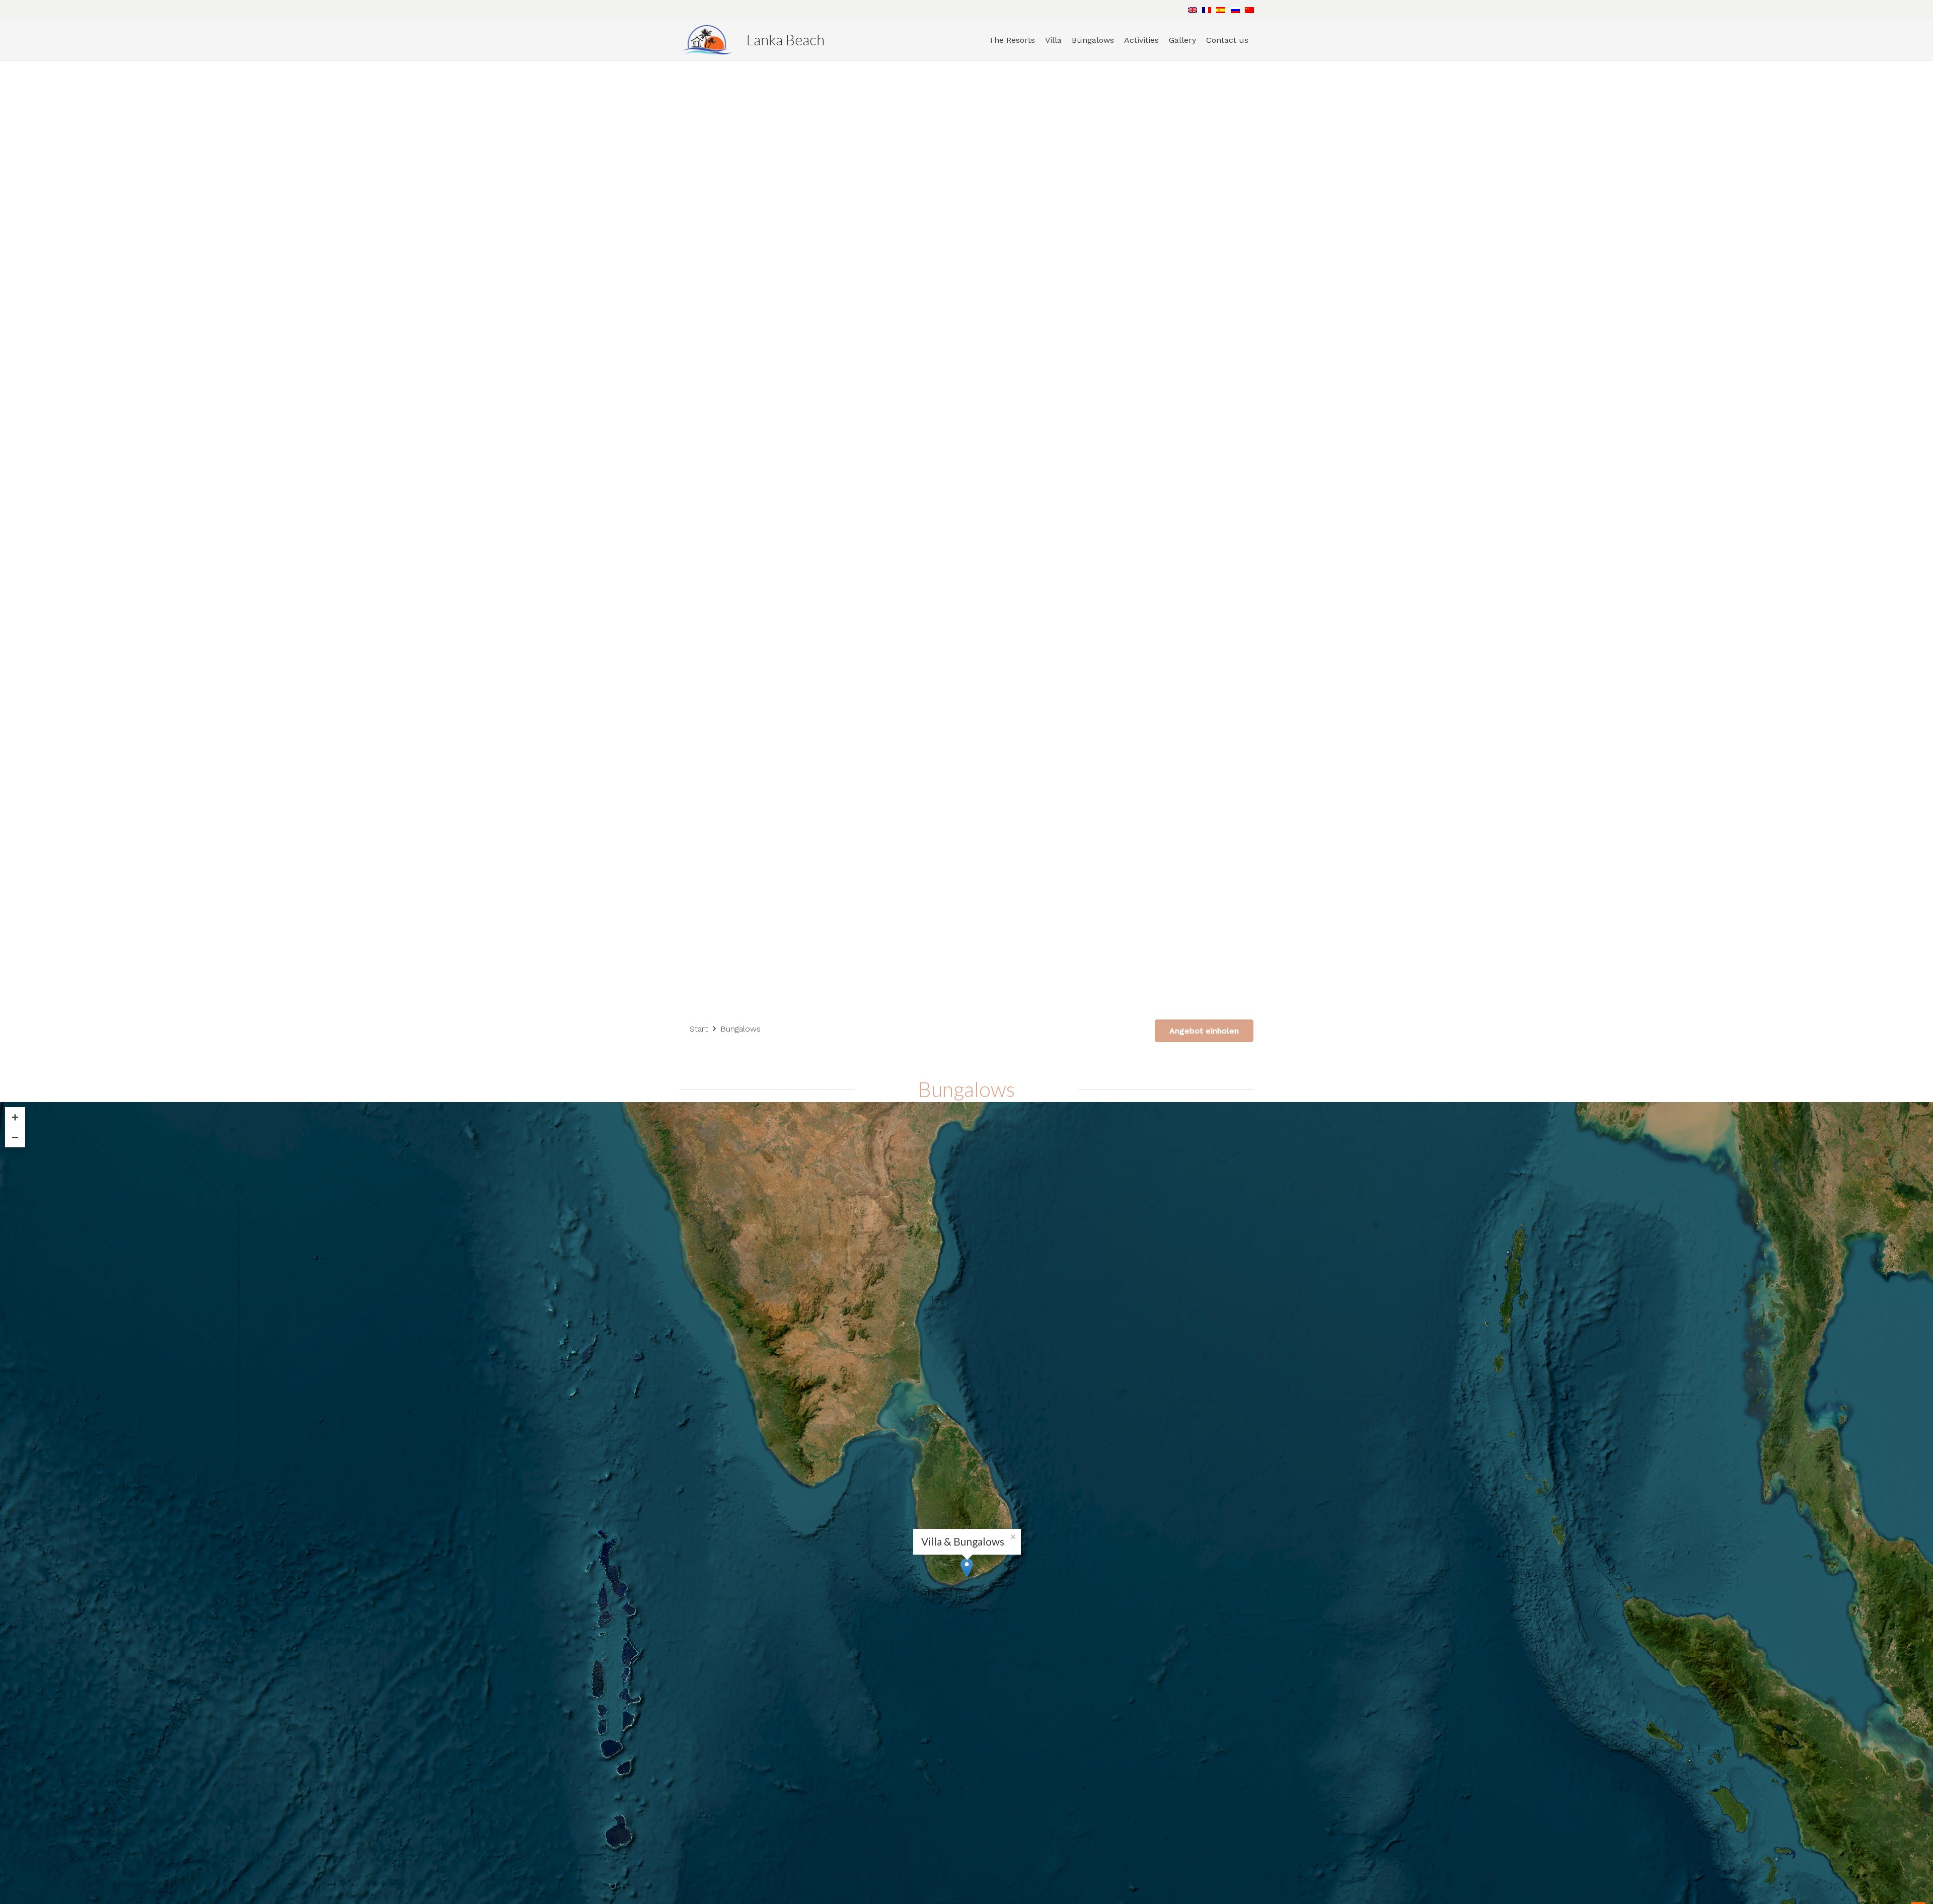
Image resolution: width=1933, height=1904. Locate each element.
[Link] (707, 40)
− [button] (15, 1137)
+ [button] (15, 1117)
